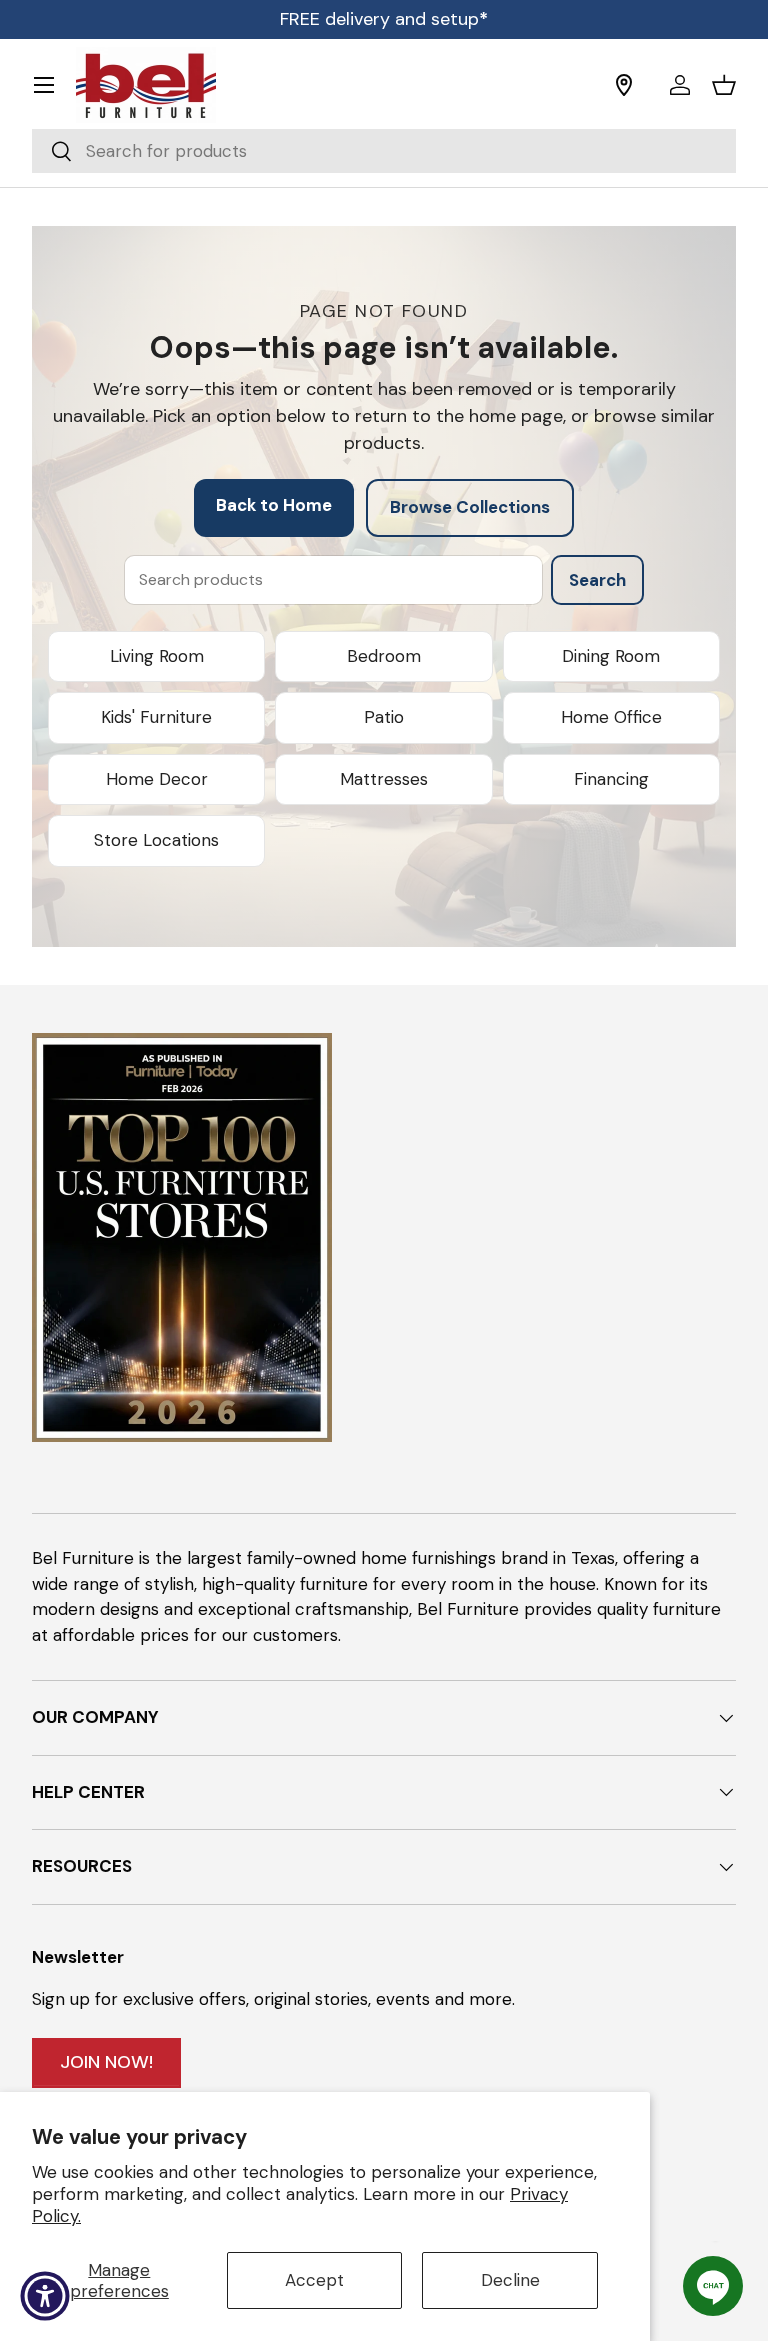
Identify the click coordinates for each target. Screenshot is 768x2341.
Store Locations (156, 840)
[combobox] (384, 151)
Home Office (611, 717)
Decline (510, 2280)
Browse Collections (470, 507)
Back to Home (274, 505)
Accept (314, 2280)
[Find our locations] (635, 85)
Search (597, 580)
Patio (384, 717)
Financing (611, 779)
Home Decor (157, 779)
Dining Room (611, 656)
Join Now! (106, 2062)
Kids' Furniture (156, 717)
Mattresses (384, 779)
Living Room (157, 656)
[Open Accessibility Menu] (45, 2296)
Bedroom (384, 656)
